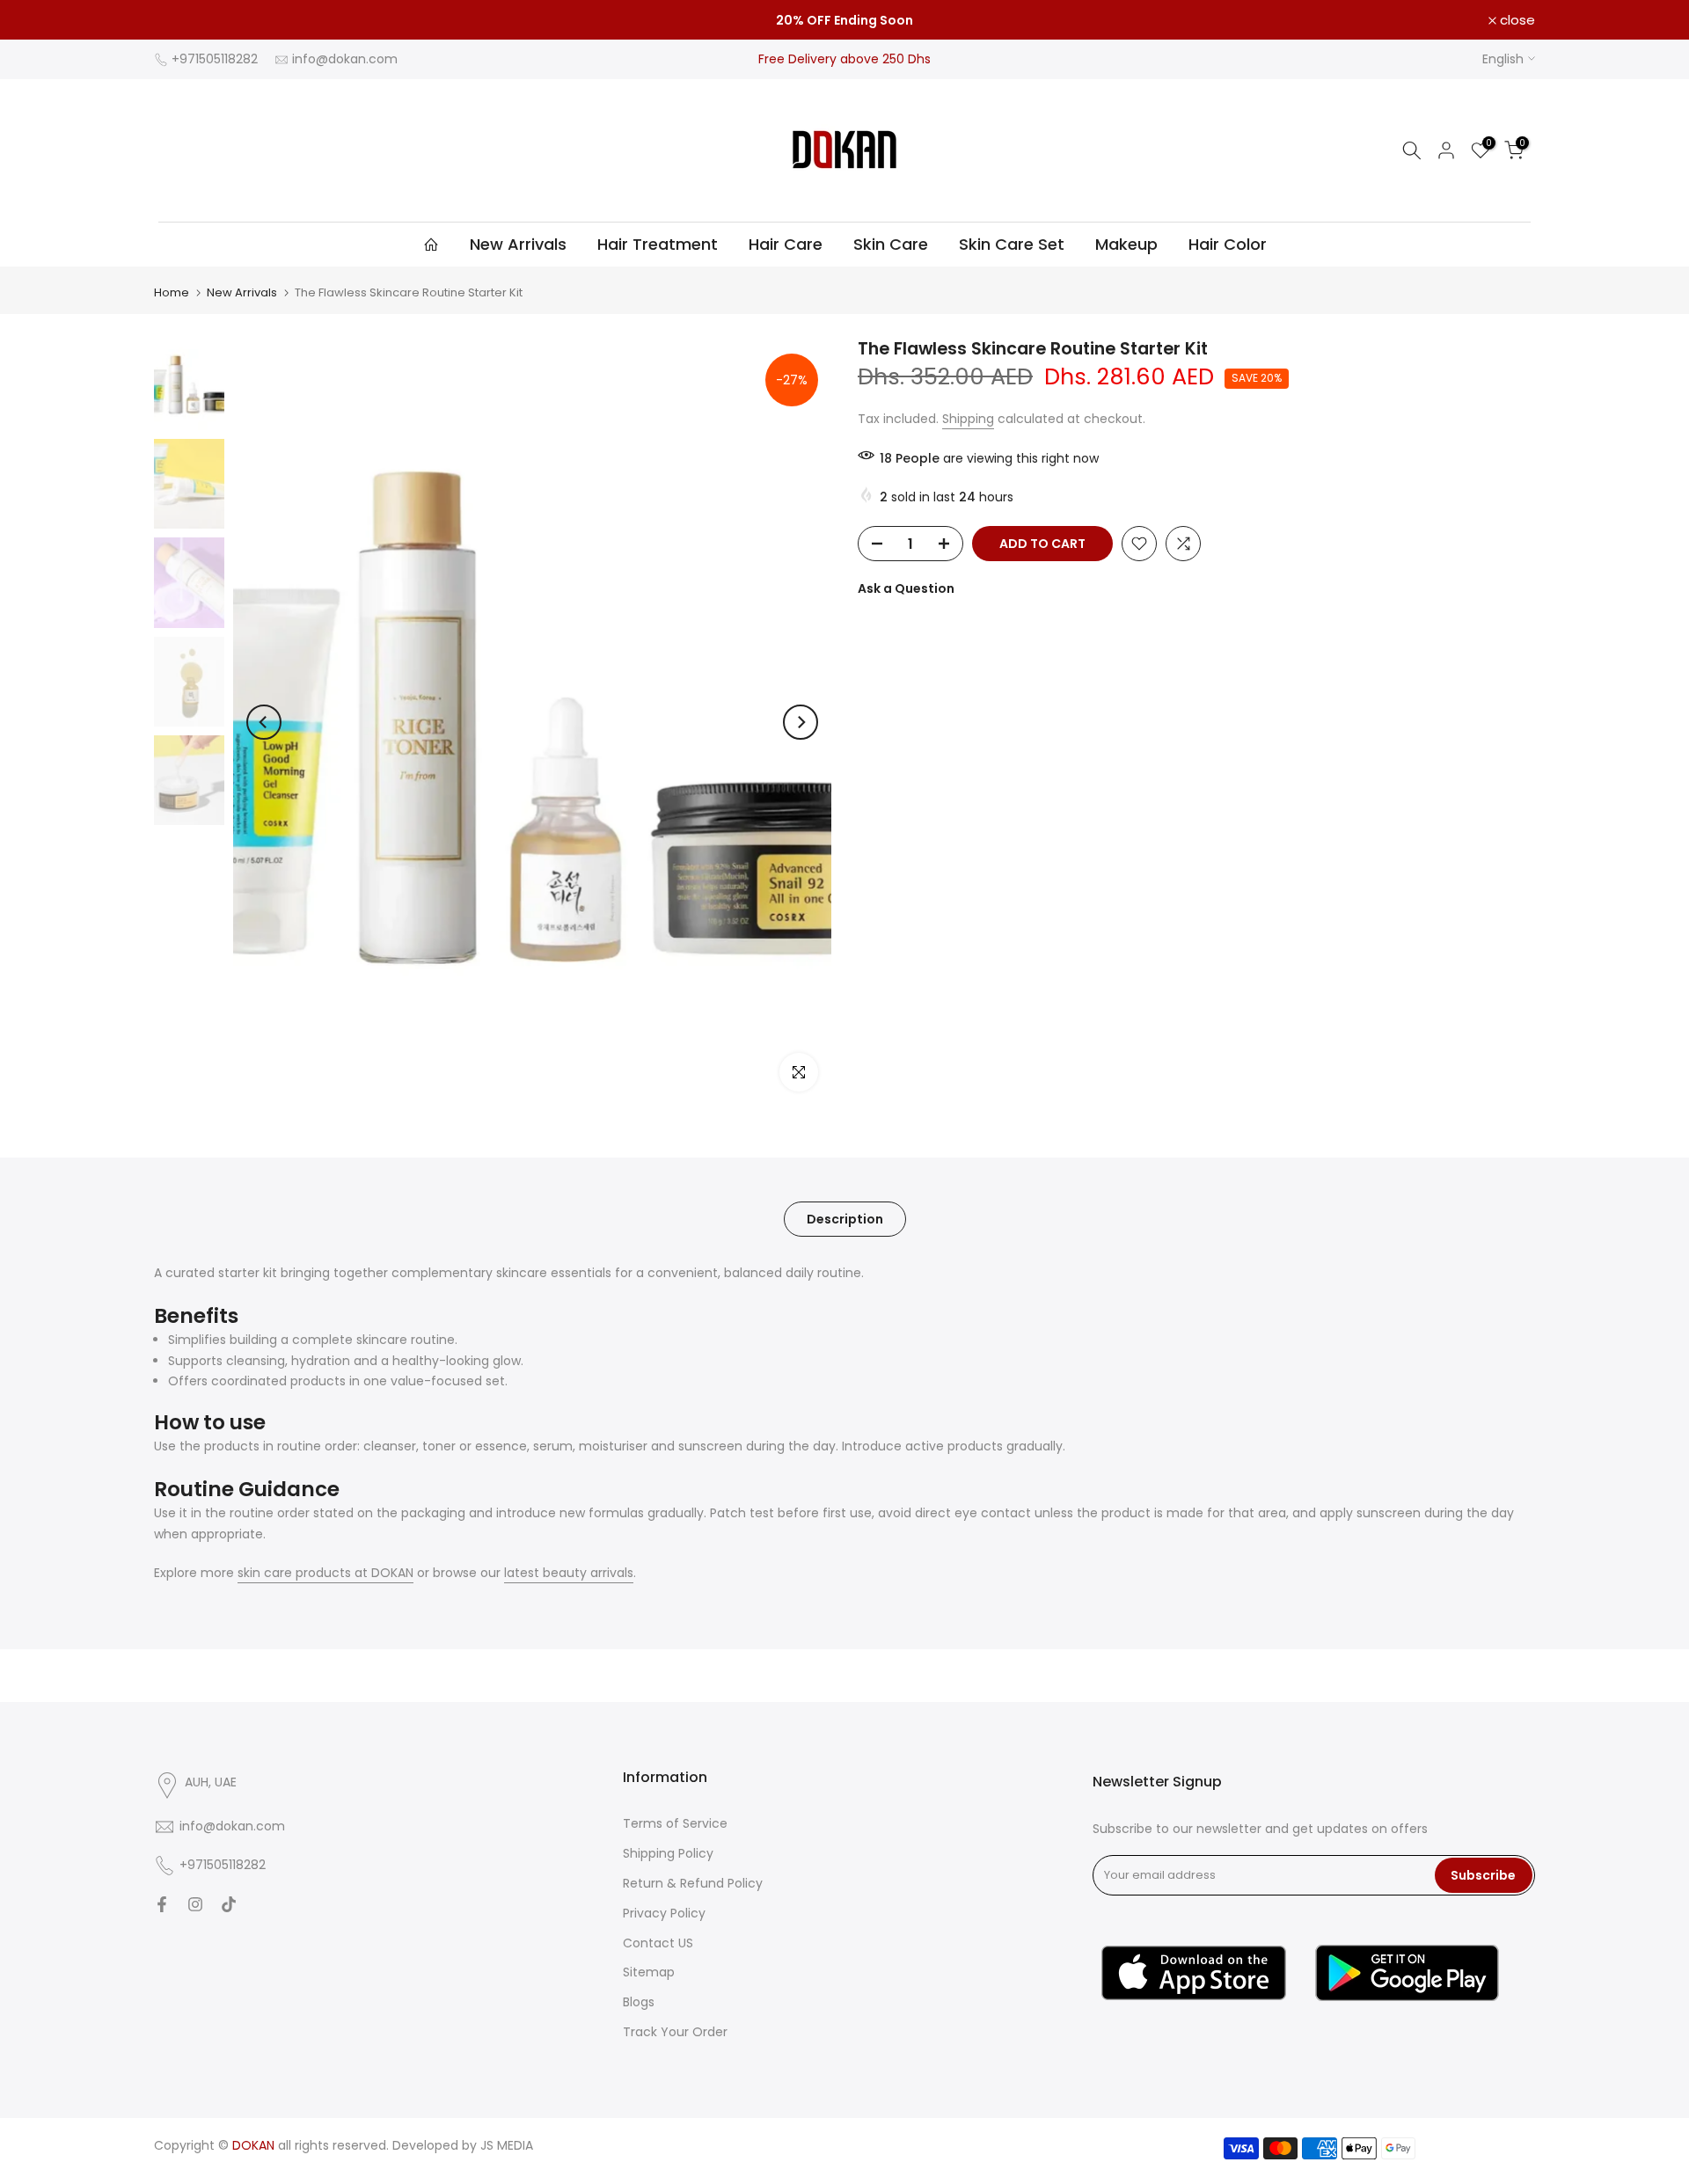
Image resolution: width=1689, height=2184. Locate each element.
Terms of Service (675, 1823)
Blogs (639, 2002)
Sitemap (649, 1972)
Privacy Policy (664, 1913)
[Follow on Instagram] (195, 1904)
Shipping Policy (668, 1853)
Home (172, 292)
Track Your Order (675, 2032)
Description (845, 1218)
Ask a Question (906, 588)
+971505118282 (215, 59)
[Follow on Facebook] (162, 1904)
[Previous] (264, 722)
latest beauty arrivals (569, 1573)
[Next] (801, 722)
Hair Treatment (658, 244)
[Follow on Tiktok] (229, 1904)
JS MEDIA (507, 2145)
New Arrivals (518, 244)
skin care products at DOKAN (325, 1573)
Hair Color (1228, 244)
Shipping (968, 419)
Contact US (658, 1943)
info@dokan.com (345, 59)
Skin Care (891, 244)
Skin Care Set (1012, 244)
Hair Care (786, 244)
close (181, 20)
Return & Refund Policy (693, 1883)
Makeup (1126, 244)
